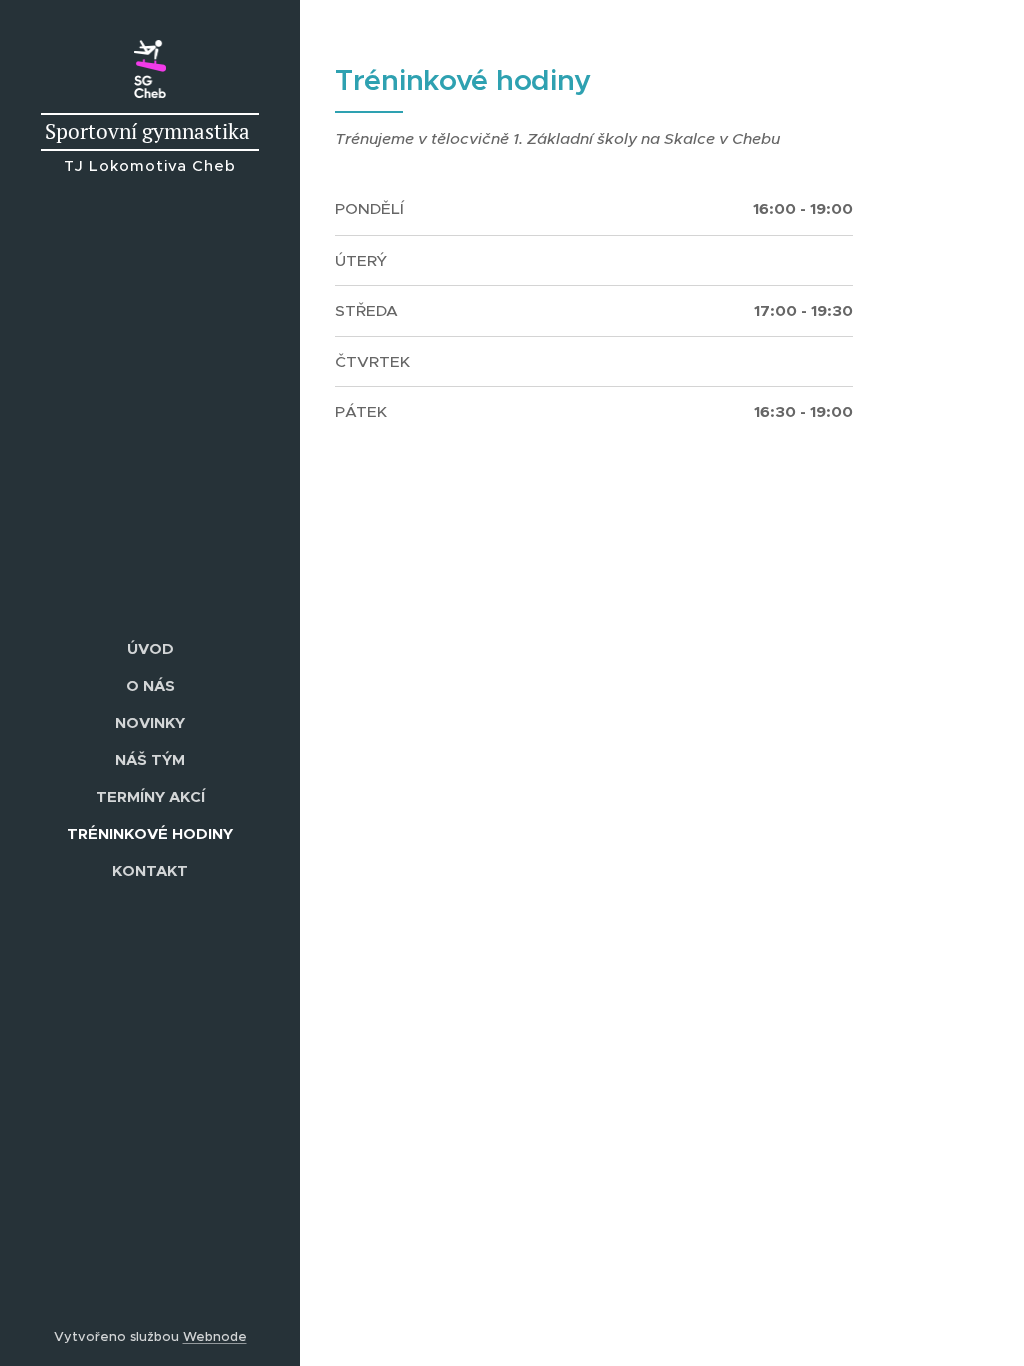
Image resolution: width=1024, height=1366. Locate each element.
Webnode (215, 1336)
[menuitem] (150, 648)
